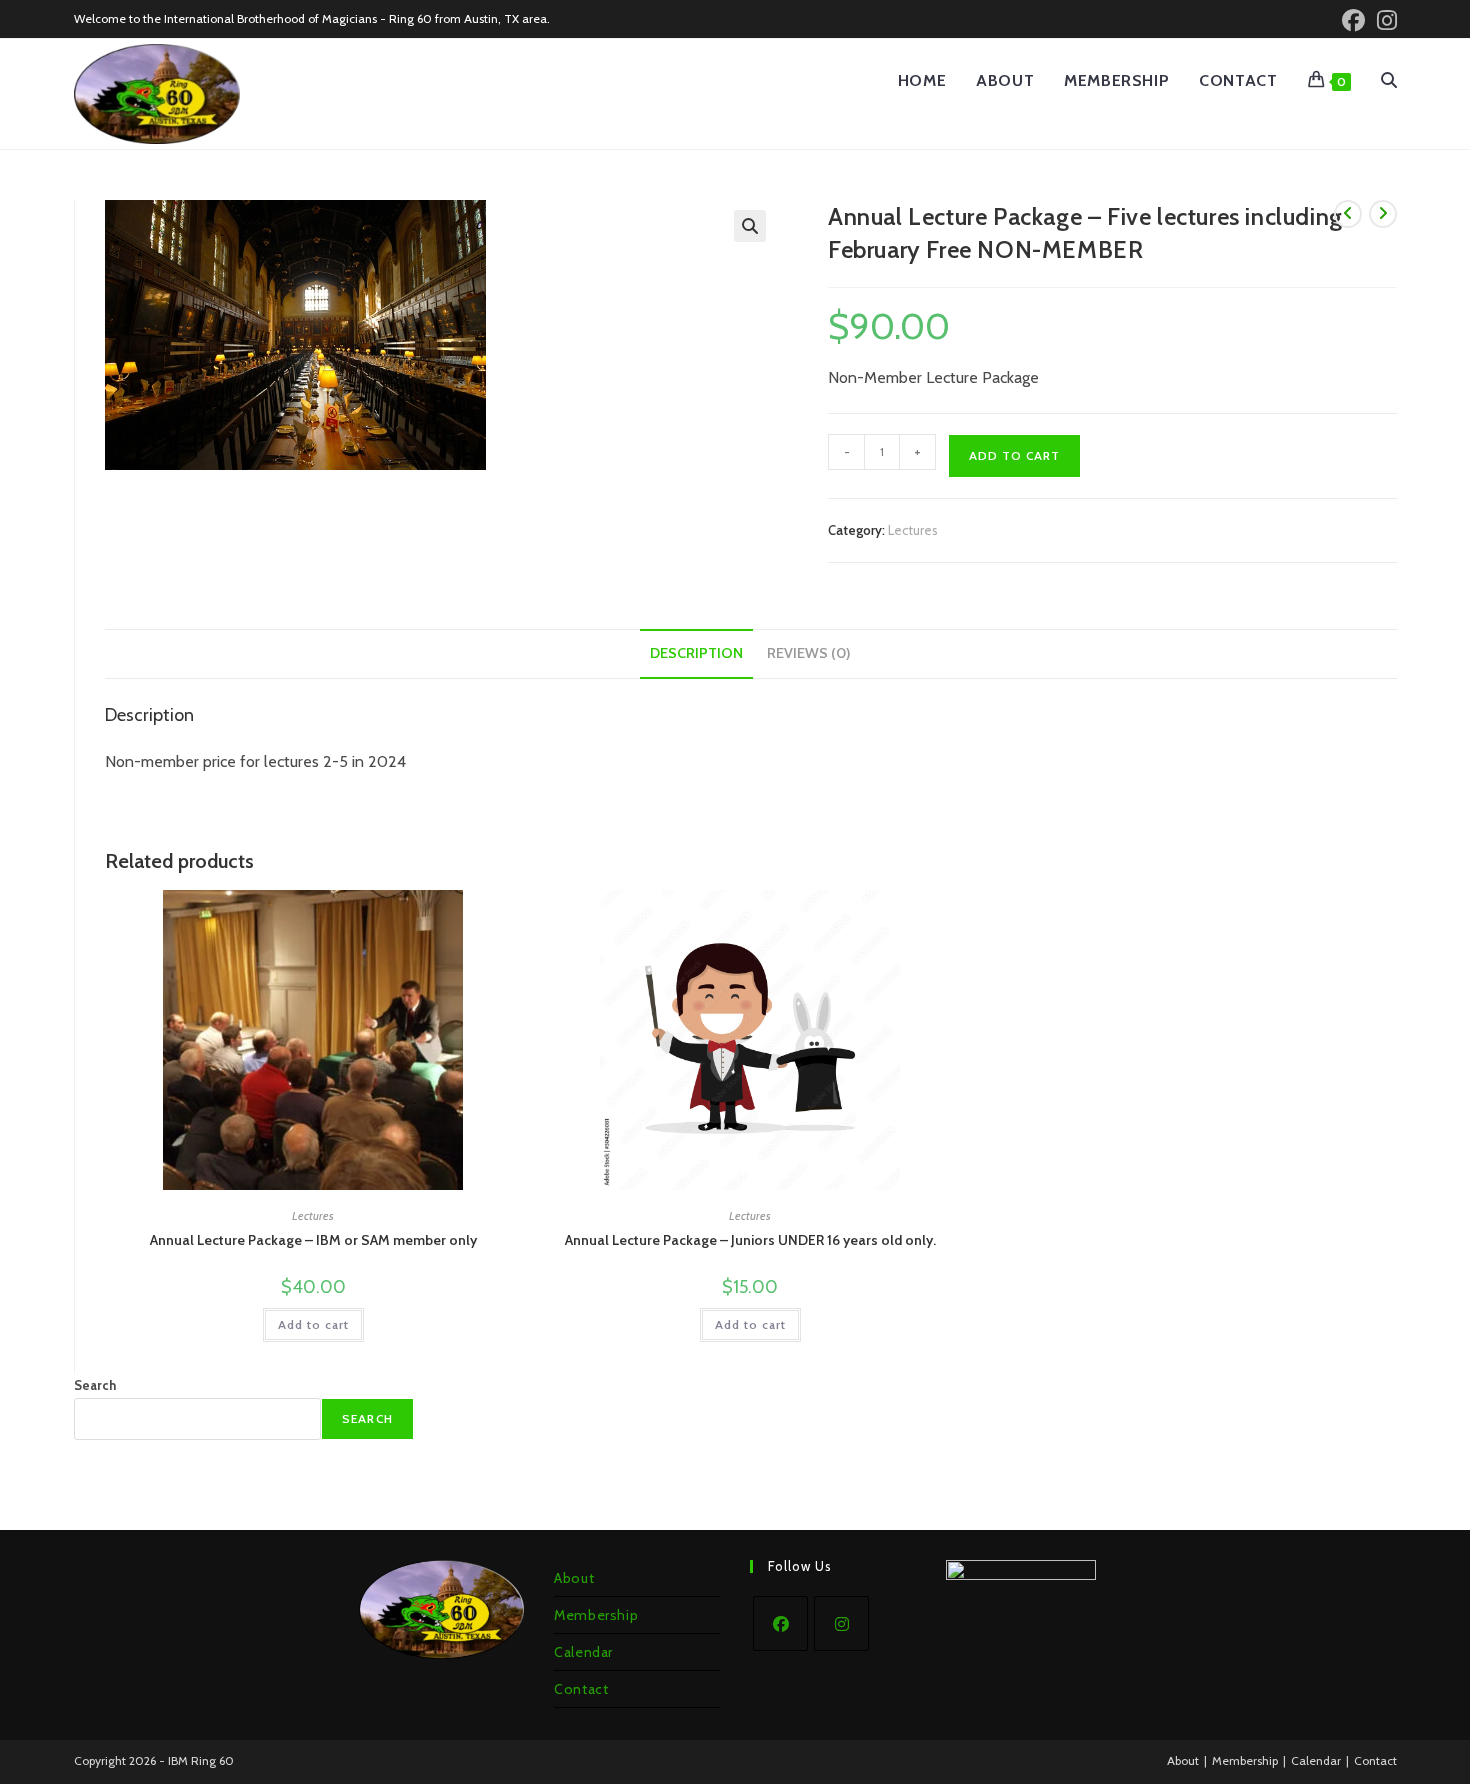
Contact (581, 1689)
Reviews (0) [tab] (809, 653)
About (574, 1578)
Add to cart (1014, 455)
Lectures (913, 530)
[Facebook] (780, 1623)
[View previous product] (1348, 214)
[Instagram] (841, 1623)
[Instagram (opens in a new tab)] (1384, 20)
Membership (596, 1615)
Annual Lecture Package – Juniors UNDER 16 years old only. (750, 1240)
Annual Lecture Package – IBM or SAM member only (313, 1240)
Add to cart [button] (313, 1324)
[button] (750, 226)
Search (95, 1385)
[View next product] (1383, 214)
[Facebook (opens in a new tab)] (1353, 20)
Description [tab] (696, 653)
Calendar (583, 1652)
